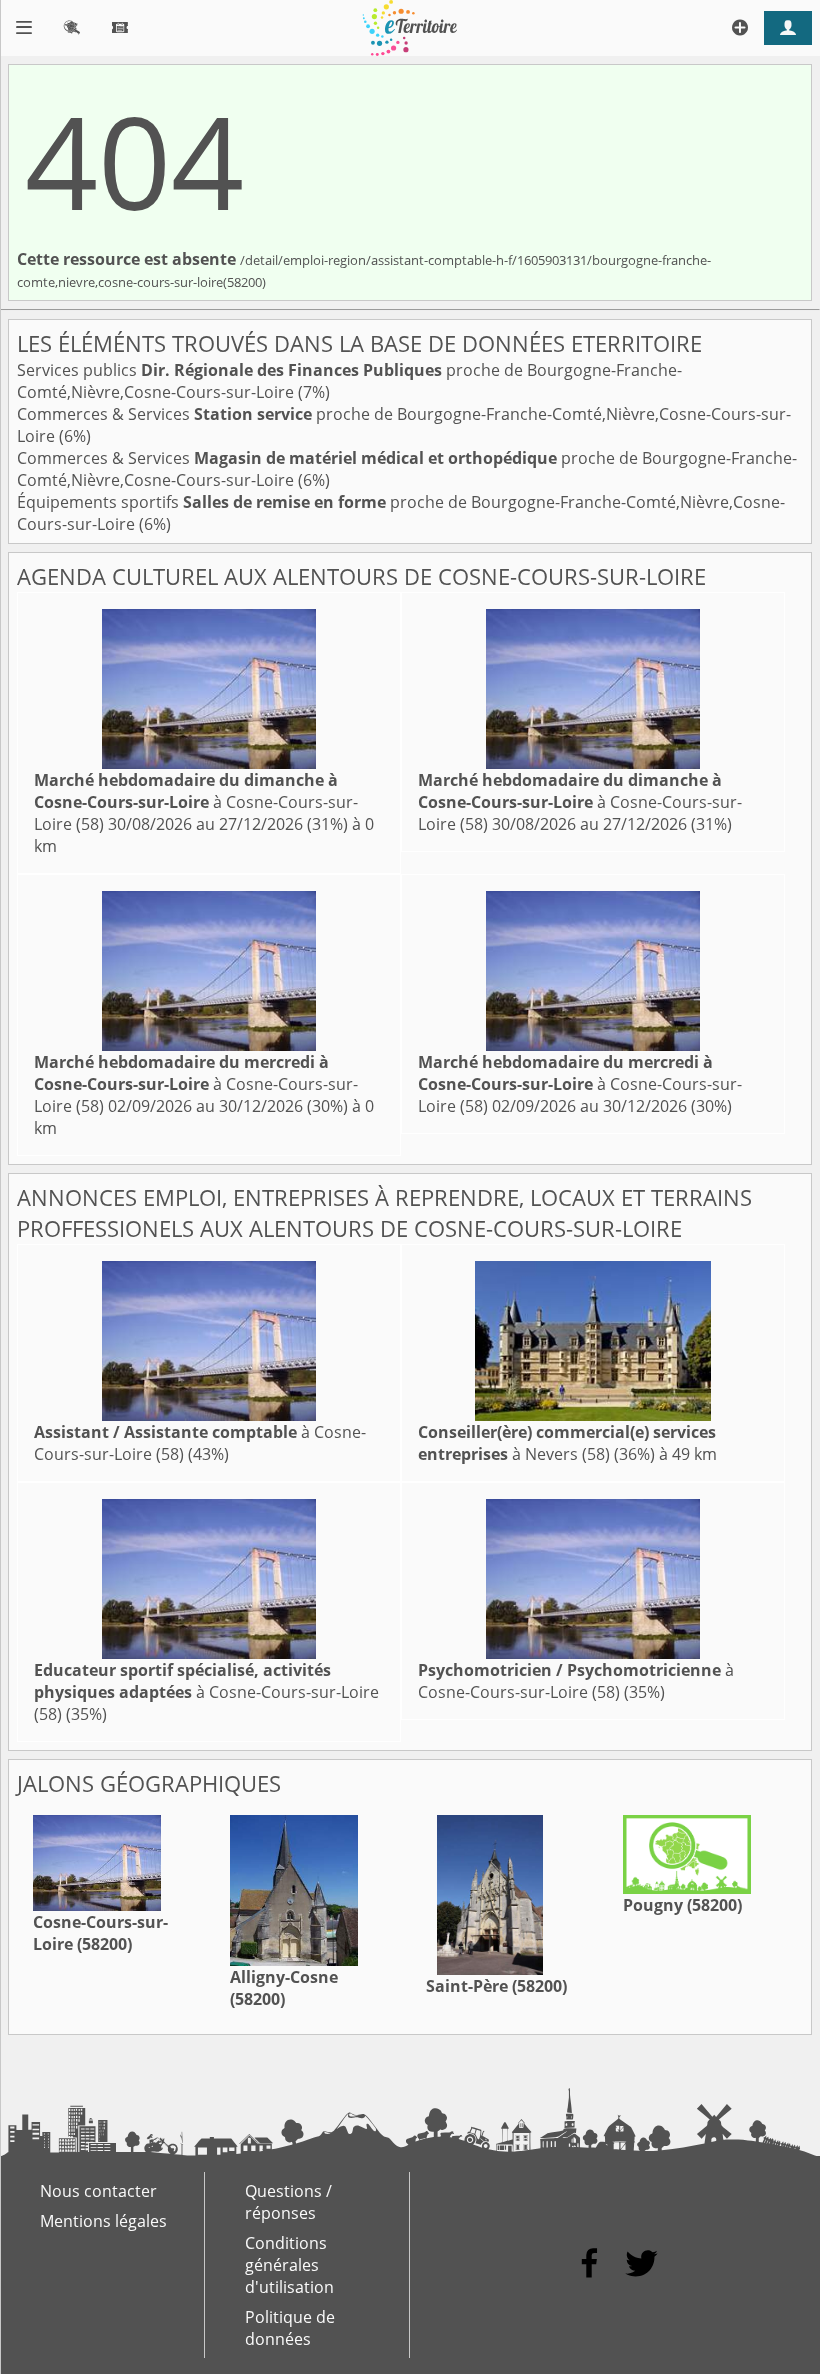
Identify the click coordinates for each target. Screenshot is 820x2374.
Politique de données (290, 2328)
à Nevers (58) (567, 1443)
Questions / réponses (288, 2202)
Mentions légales (103, 2221)
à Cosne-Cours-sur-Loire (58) (196, 802)
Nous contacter (98, 2191)
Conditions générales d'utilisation (289, 2265)
